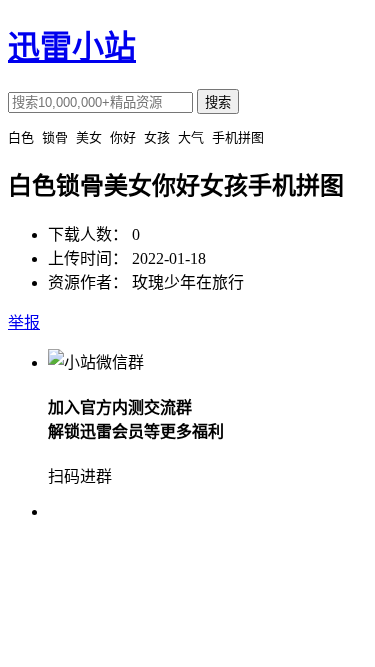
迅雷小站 (72, 47)
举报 (24, 322)
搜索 (218, 102)
